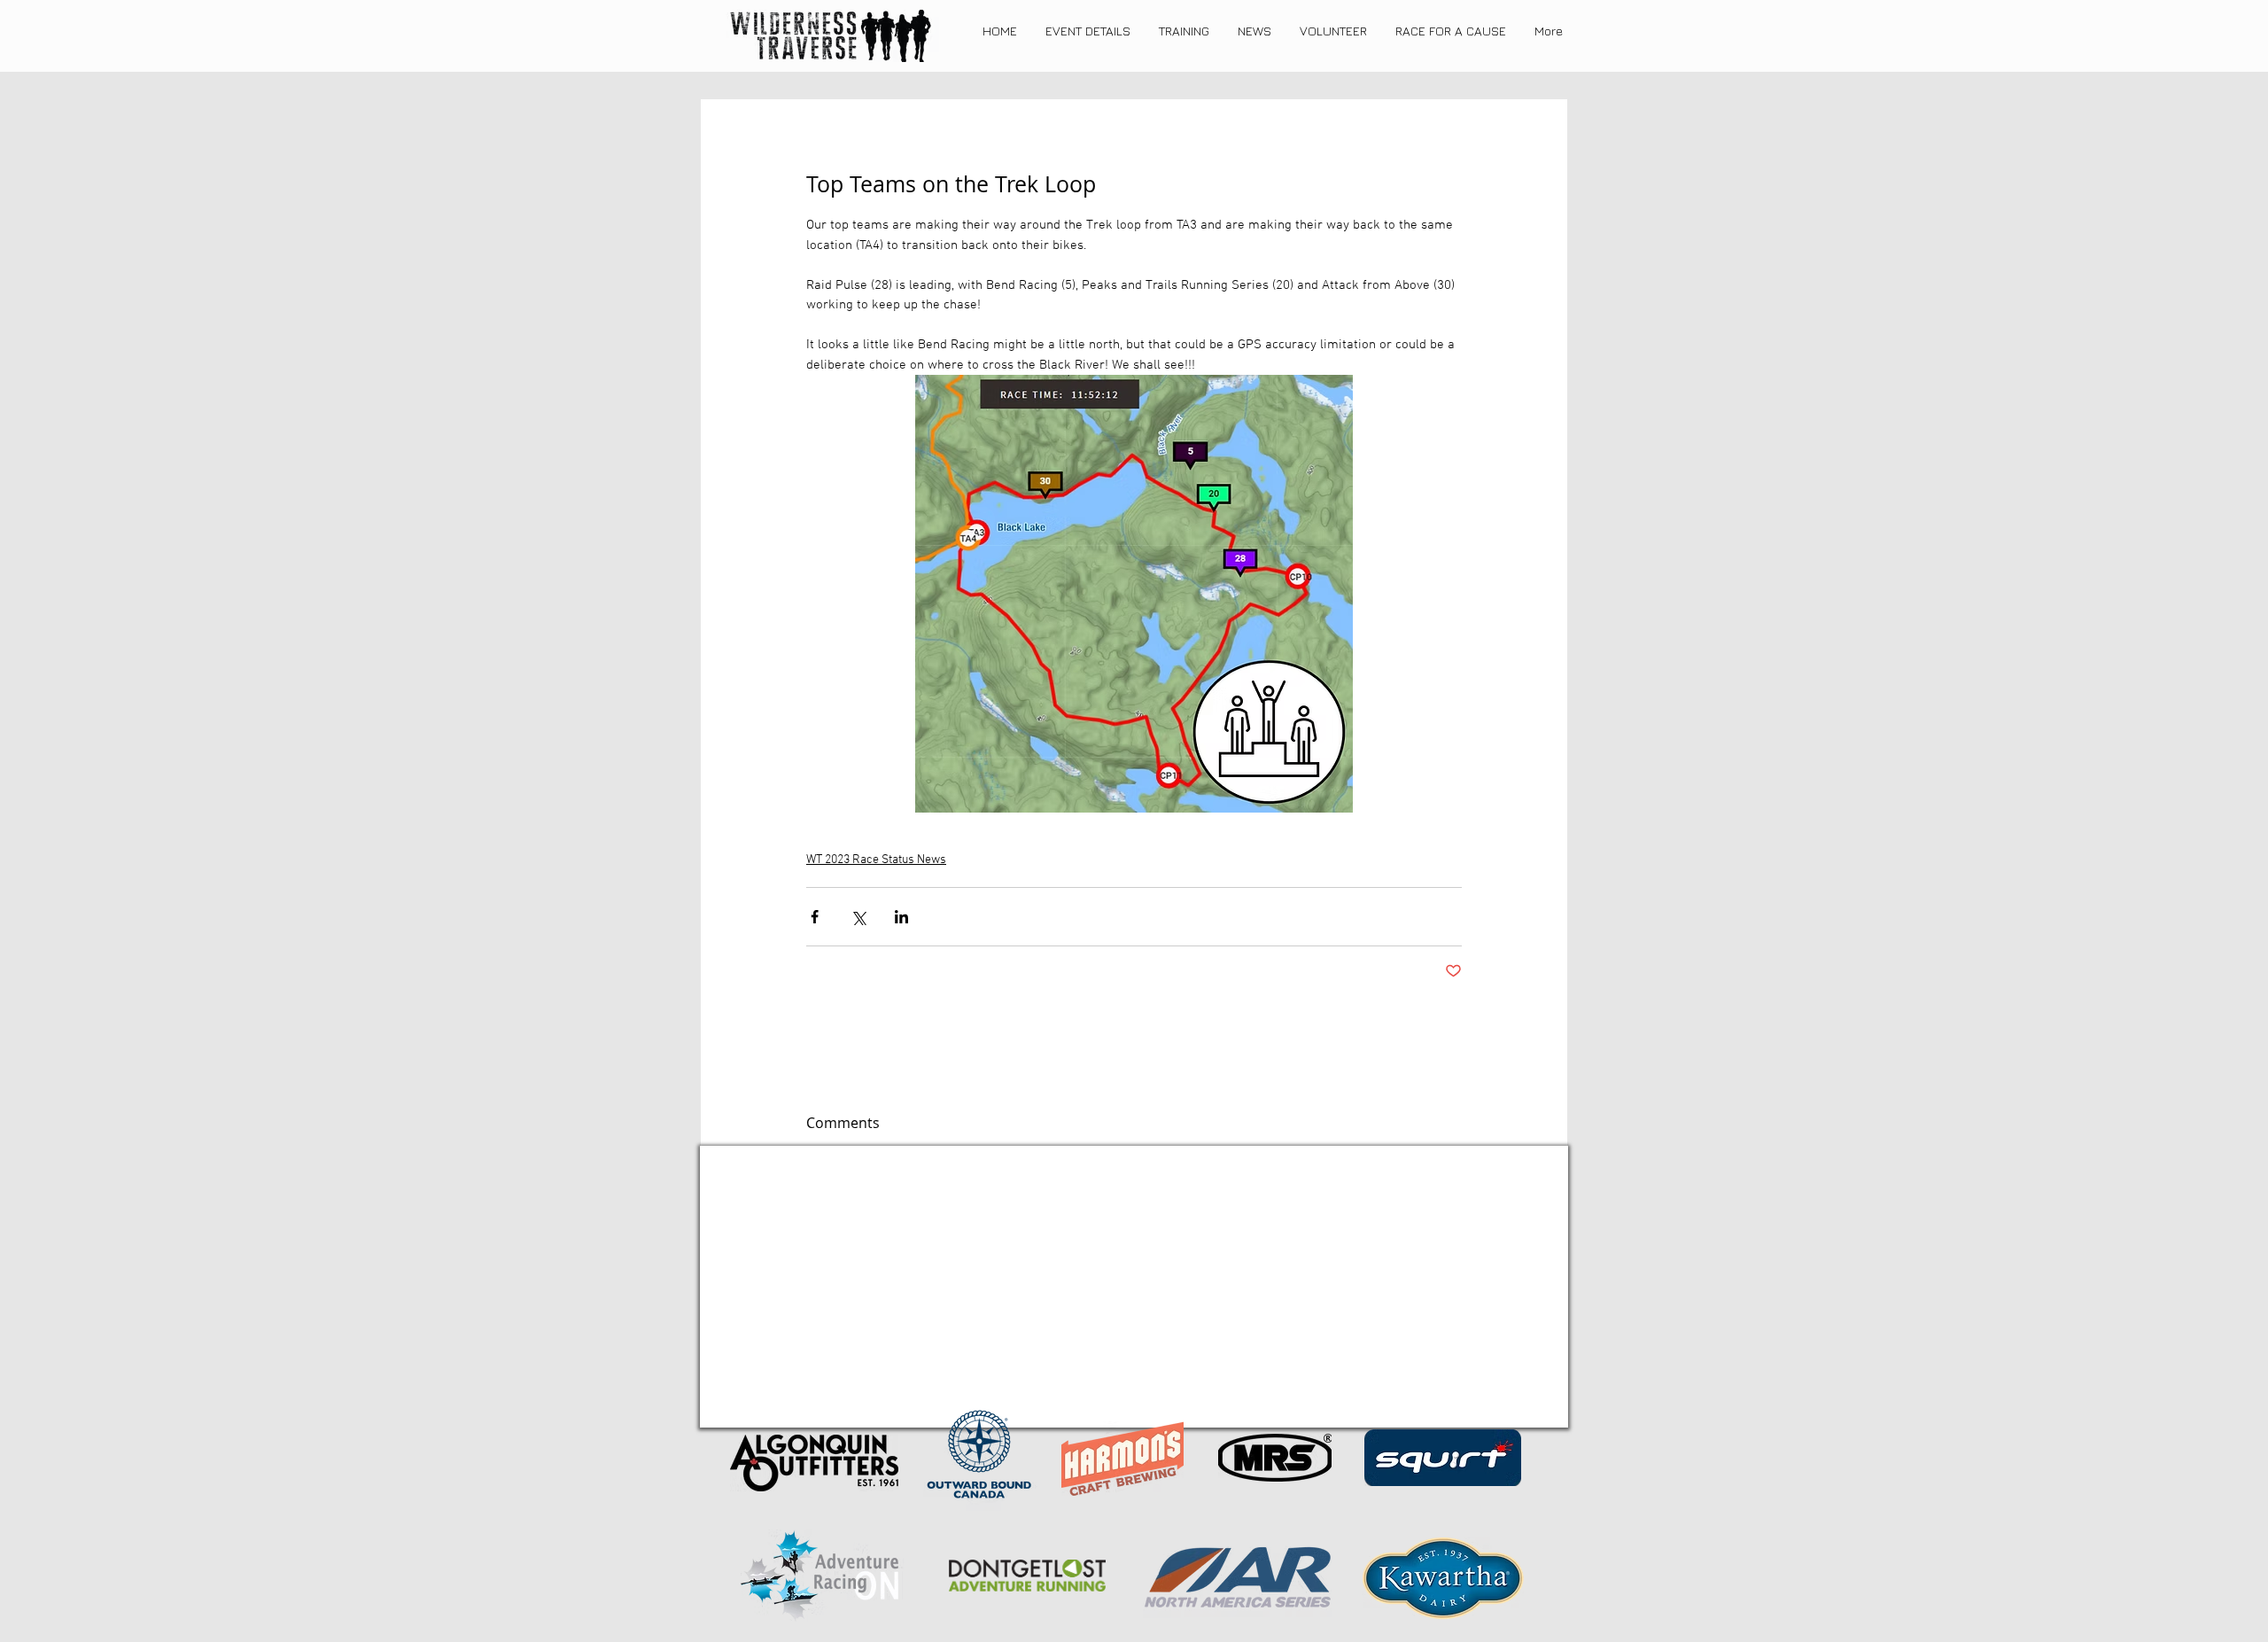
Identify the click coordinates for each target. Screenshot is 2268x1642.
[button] (1088, 31)
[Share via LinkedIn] (901, 917)
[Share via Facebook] (815, 917)
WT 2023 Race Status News (876, 860)
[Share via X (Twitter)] (858, 917)
